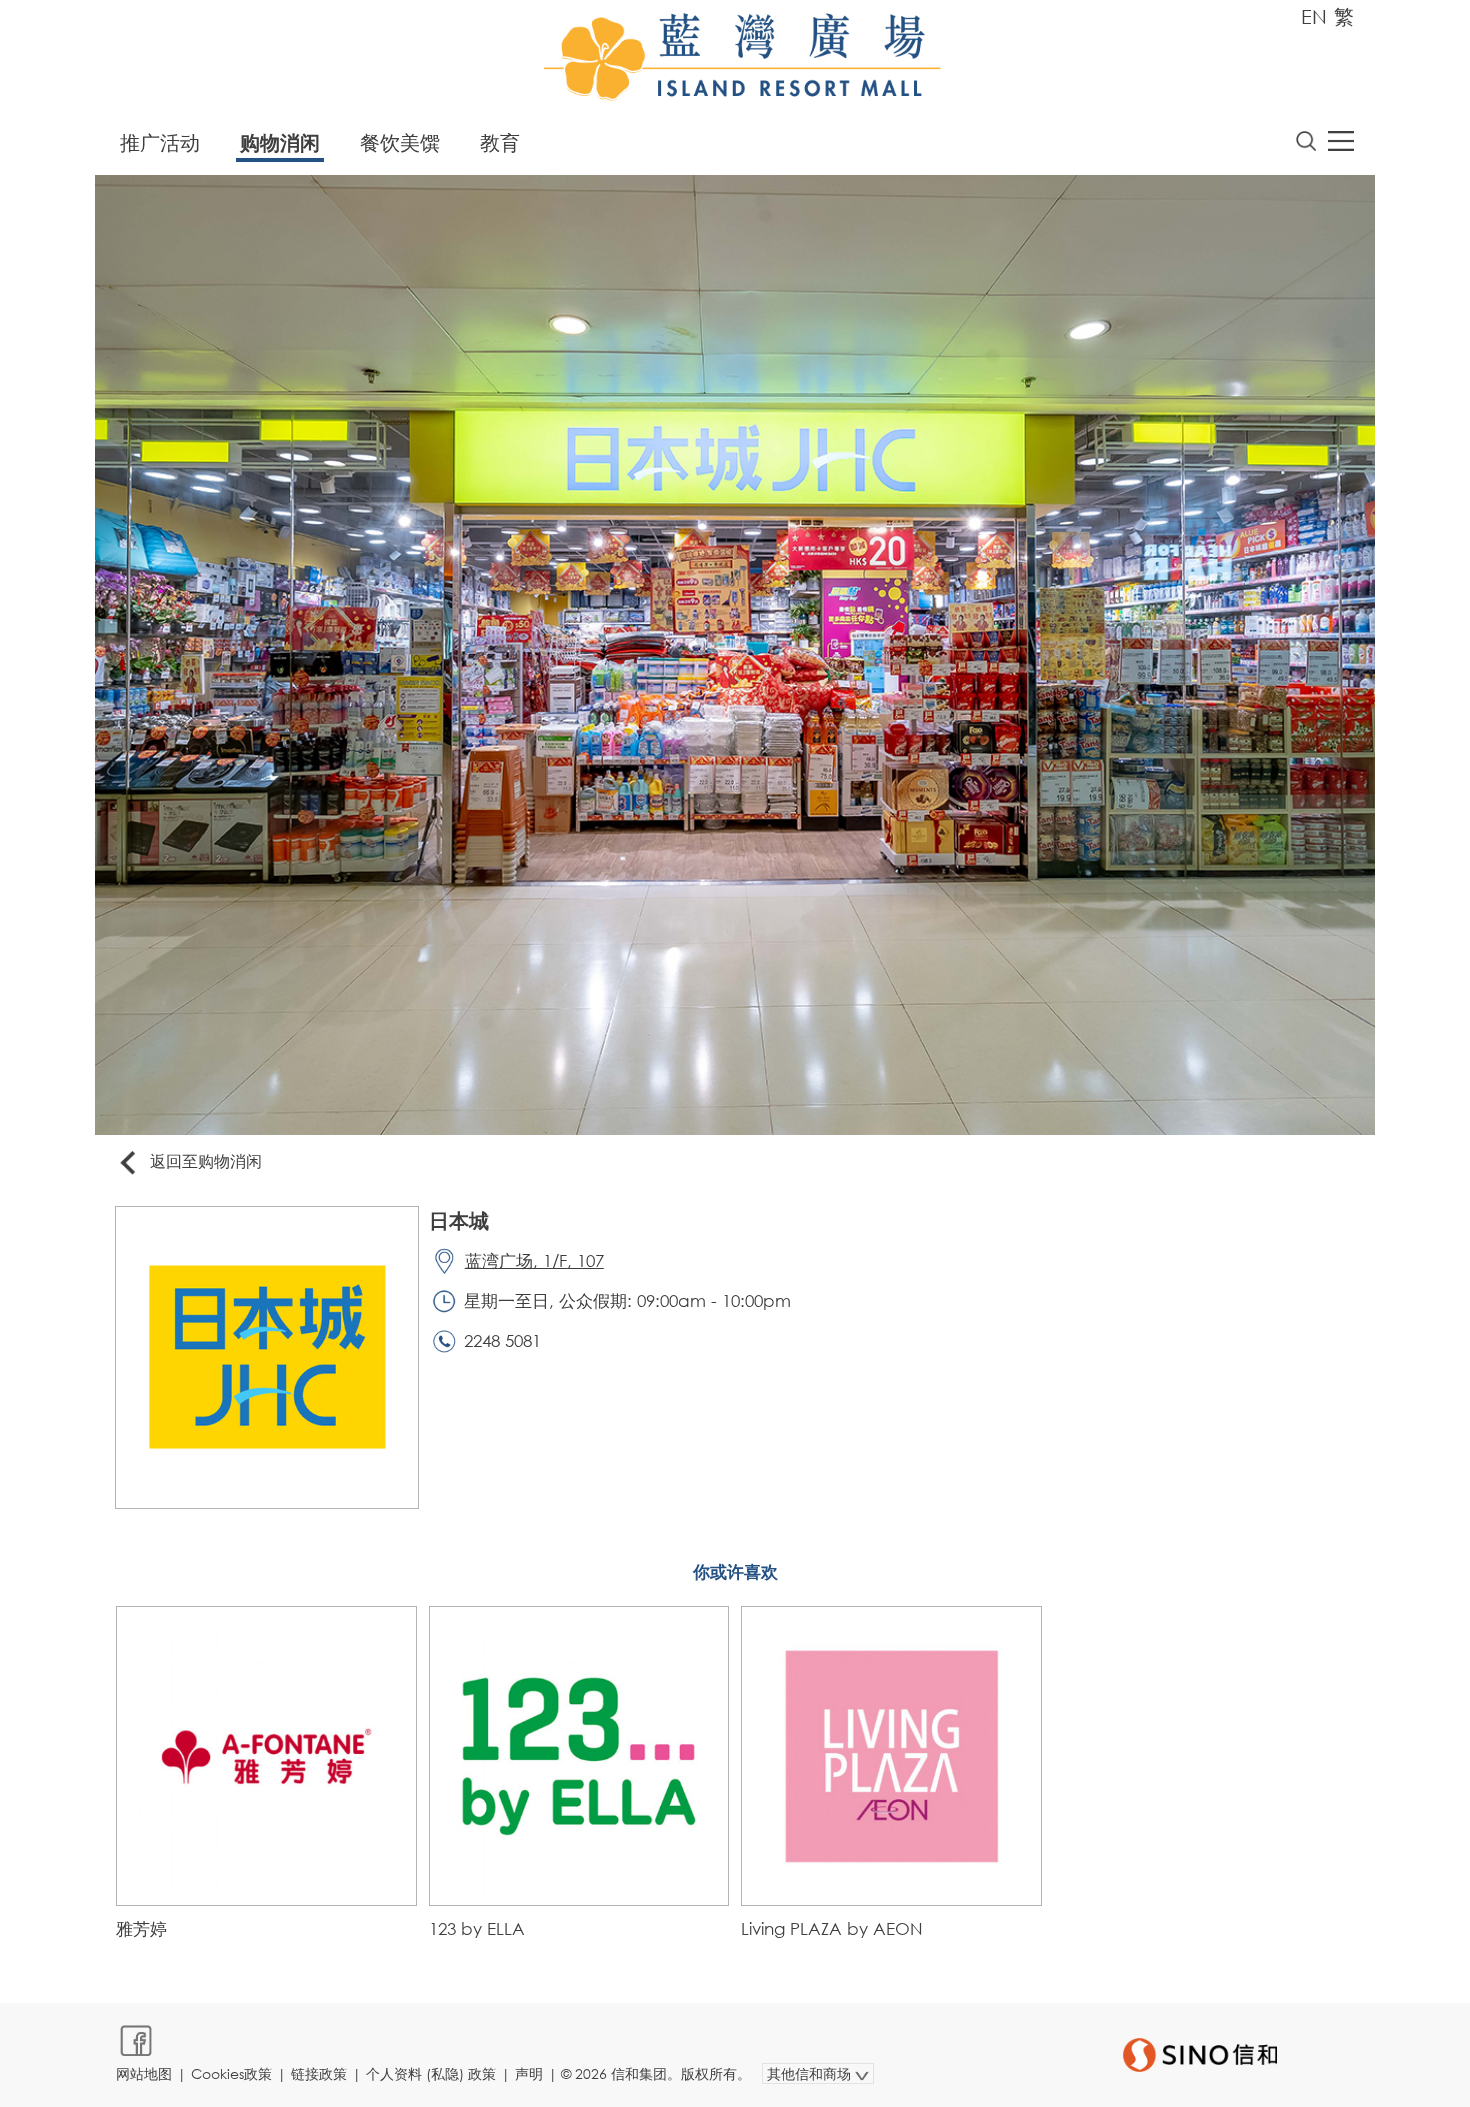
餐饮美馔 (400, 142)
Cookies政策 (231, 2073)
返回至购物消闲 (206, 1160)
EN (1314, 16)
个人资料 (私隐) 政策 (431, 2073)
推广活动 (160, 142)
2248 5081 (502, 1340)
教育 (500, 142)
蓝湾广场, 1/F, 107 (534, 1260)
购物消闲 (280, 142)
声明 (529, 2073)
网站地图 (144, 2073)
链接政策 (319, 2073)
